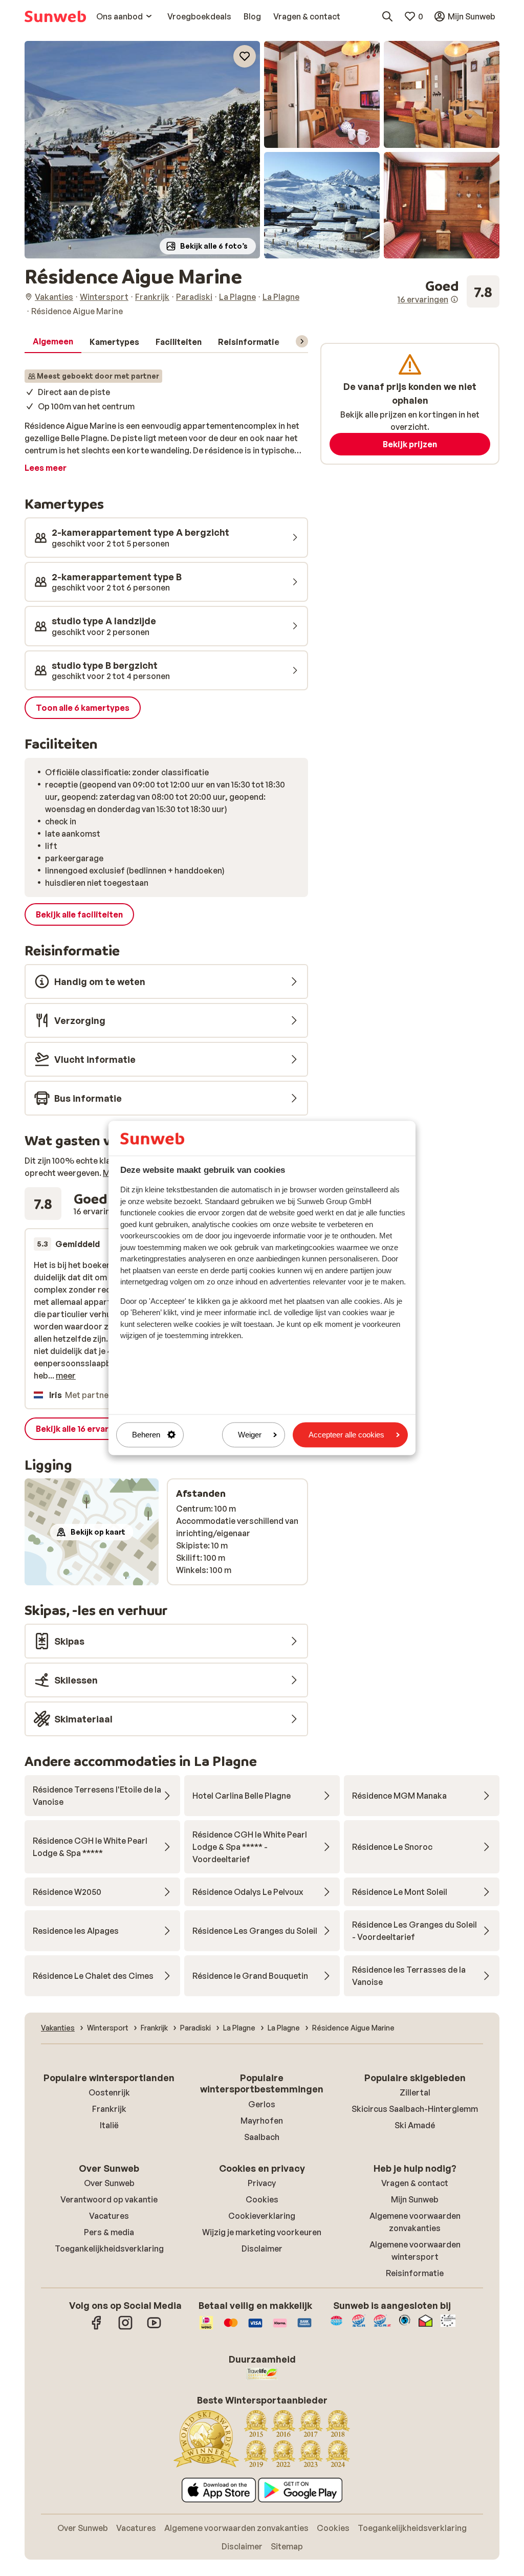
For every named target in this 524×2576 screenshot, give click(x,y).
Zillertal (415, 2092)
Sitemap (287, 2546)
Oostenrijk (109, 2092)
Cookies (262, 2199)
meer (66, 1376)
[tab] (53, 342)
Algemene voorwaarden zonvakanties (236, 2528)
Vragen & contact (415, 2183)
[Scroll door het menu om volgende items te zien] (302, 341)
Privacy (262, 2183)
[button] (142, 150)
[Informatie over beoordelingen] (454, 299)
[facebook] (97, 2328)
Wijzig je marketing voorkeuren (262, 2232)
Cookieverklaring (262, 2216)
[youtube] (154, 2328)
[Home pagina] (55, 16)
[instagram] (125, 2328)
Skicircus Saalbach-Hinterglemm (415, 2109)
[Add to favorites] (245, 56)
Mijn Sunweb (415, 2199)
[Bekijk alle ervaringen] (449, 292)
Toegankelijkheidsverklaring (109, 2248)
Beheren (146, 1435)
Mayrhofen (262, 2121)
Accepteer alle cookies (346, 1435)
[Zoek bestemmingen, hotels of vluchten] (387, 16)
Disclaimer (262, 2248)
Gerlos (262, 2104)
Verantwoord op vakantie (109, 2199)
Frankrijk (109, 2109)
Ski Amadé (415, 2125)
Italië (109, 2125)
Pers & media (109, 2232)
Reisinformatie (415, 2273)
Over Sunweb (109, 2183)
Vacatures (109, 2216)
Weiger (250, 1435)
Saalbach (262, 2137)
